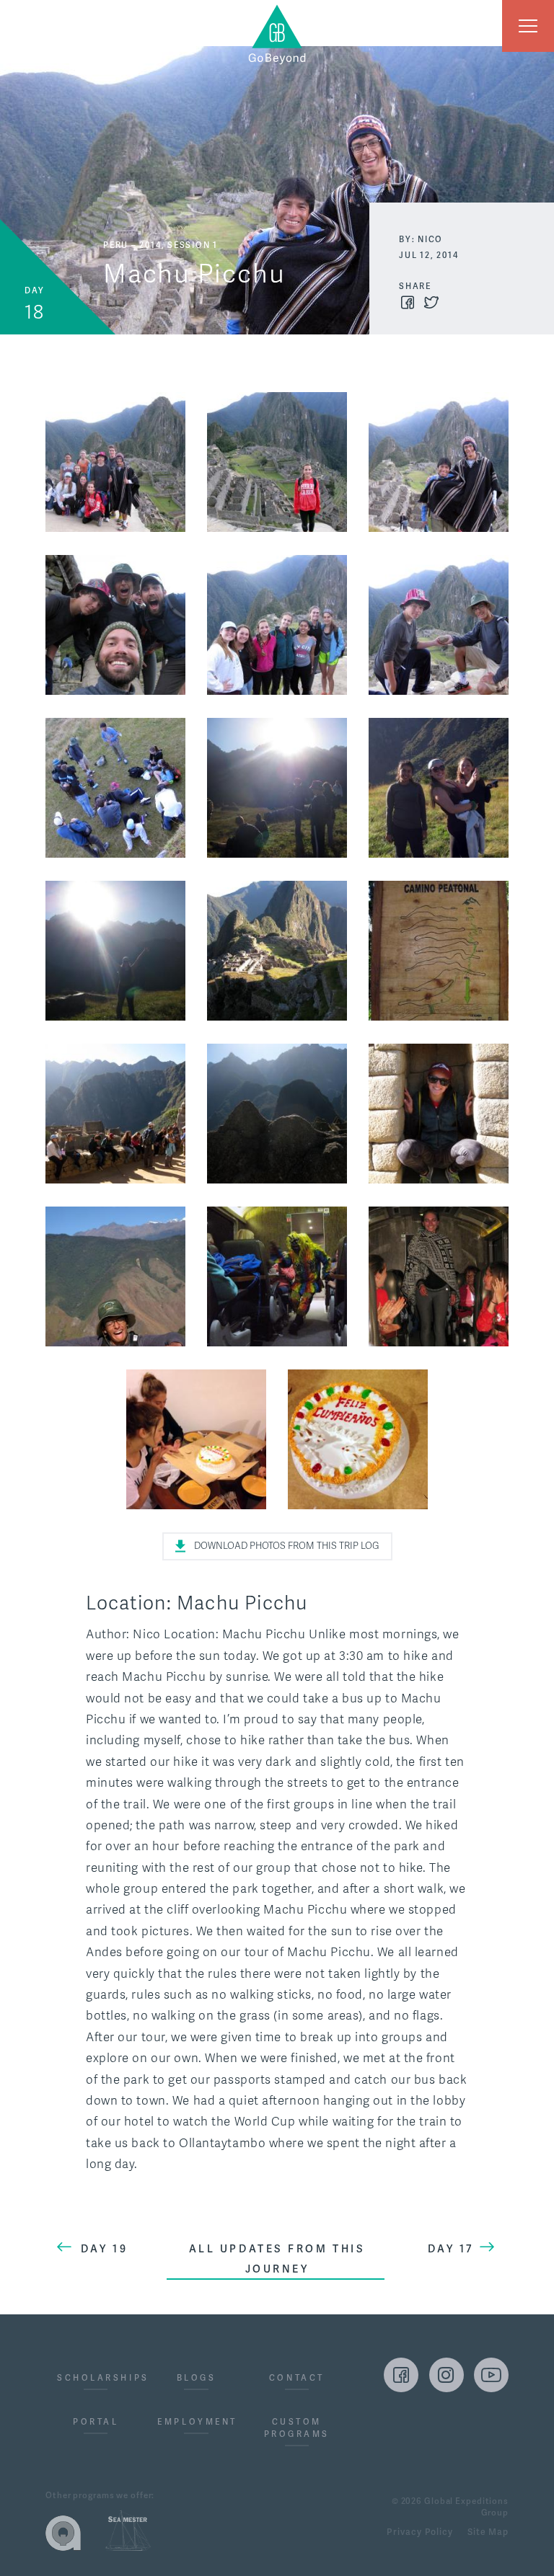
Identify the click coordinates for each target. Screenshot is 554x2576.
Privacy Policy (419, 2533)
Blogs (197, 2378)
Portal (96, 2422)
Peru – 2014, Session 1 (161, 245)
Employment (196, 2422)
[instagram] (447, 2375)
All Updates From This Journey (277, 2259)
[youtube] (491, 2375)
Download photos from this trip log (287, 1546)
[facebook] (401, 2375)
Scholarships (96, 2378)
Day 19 (104, 2249)
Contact (297, 2378)
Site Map (488, 2533)
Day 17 (450, 2249)
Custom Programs (297, 2428)
